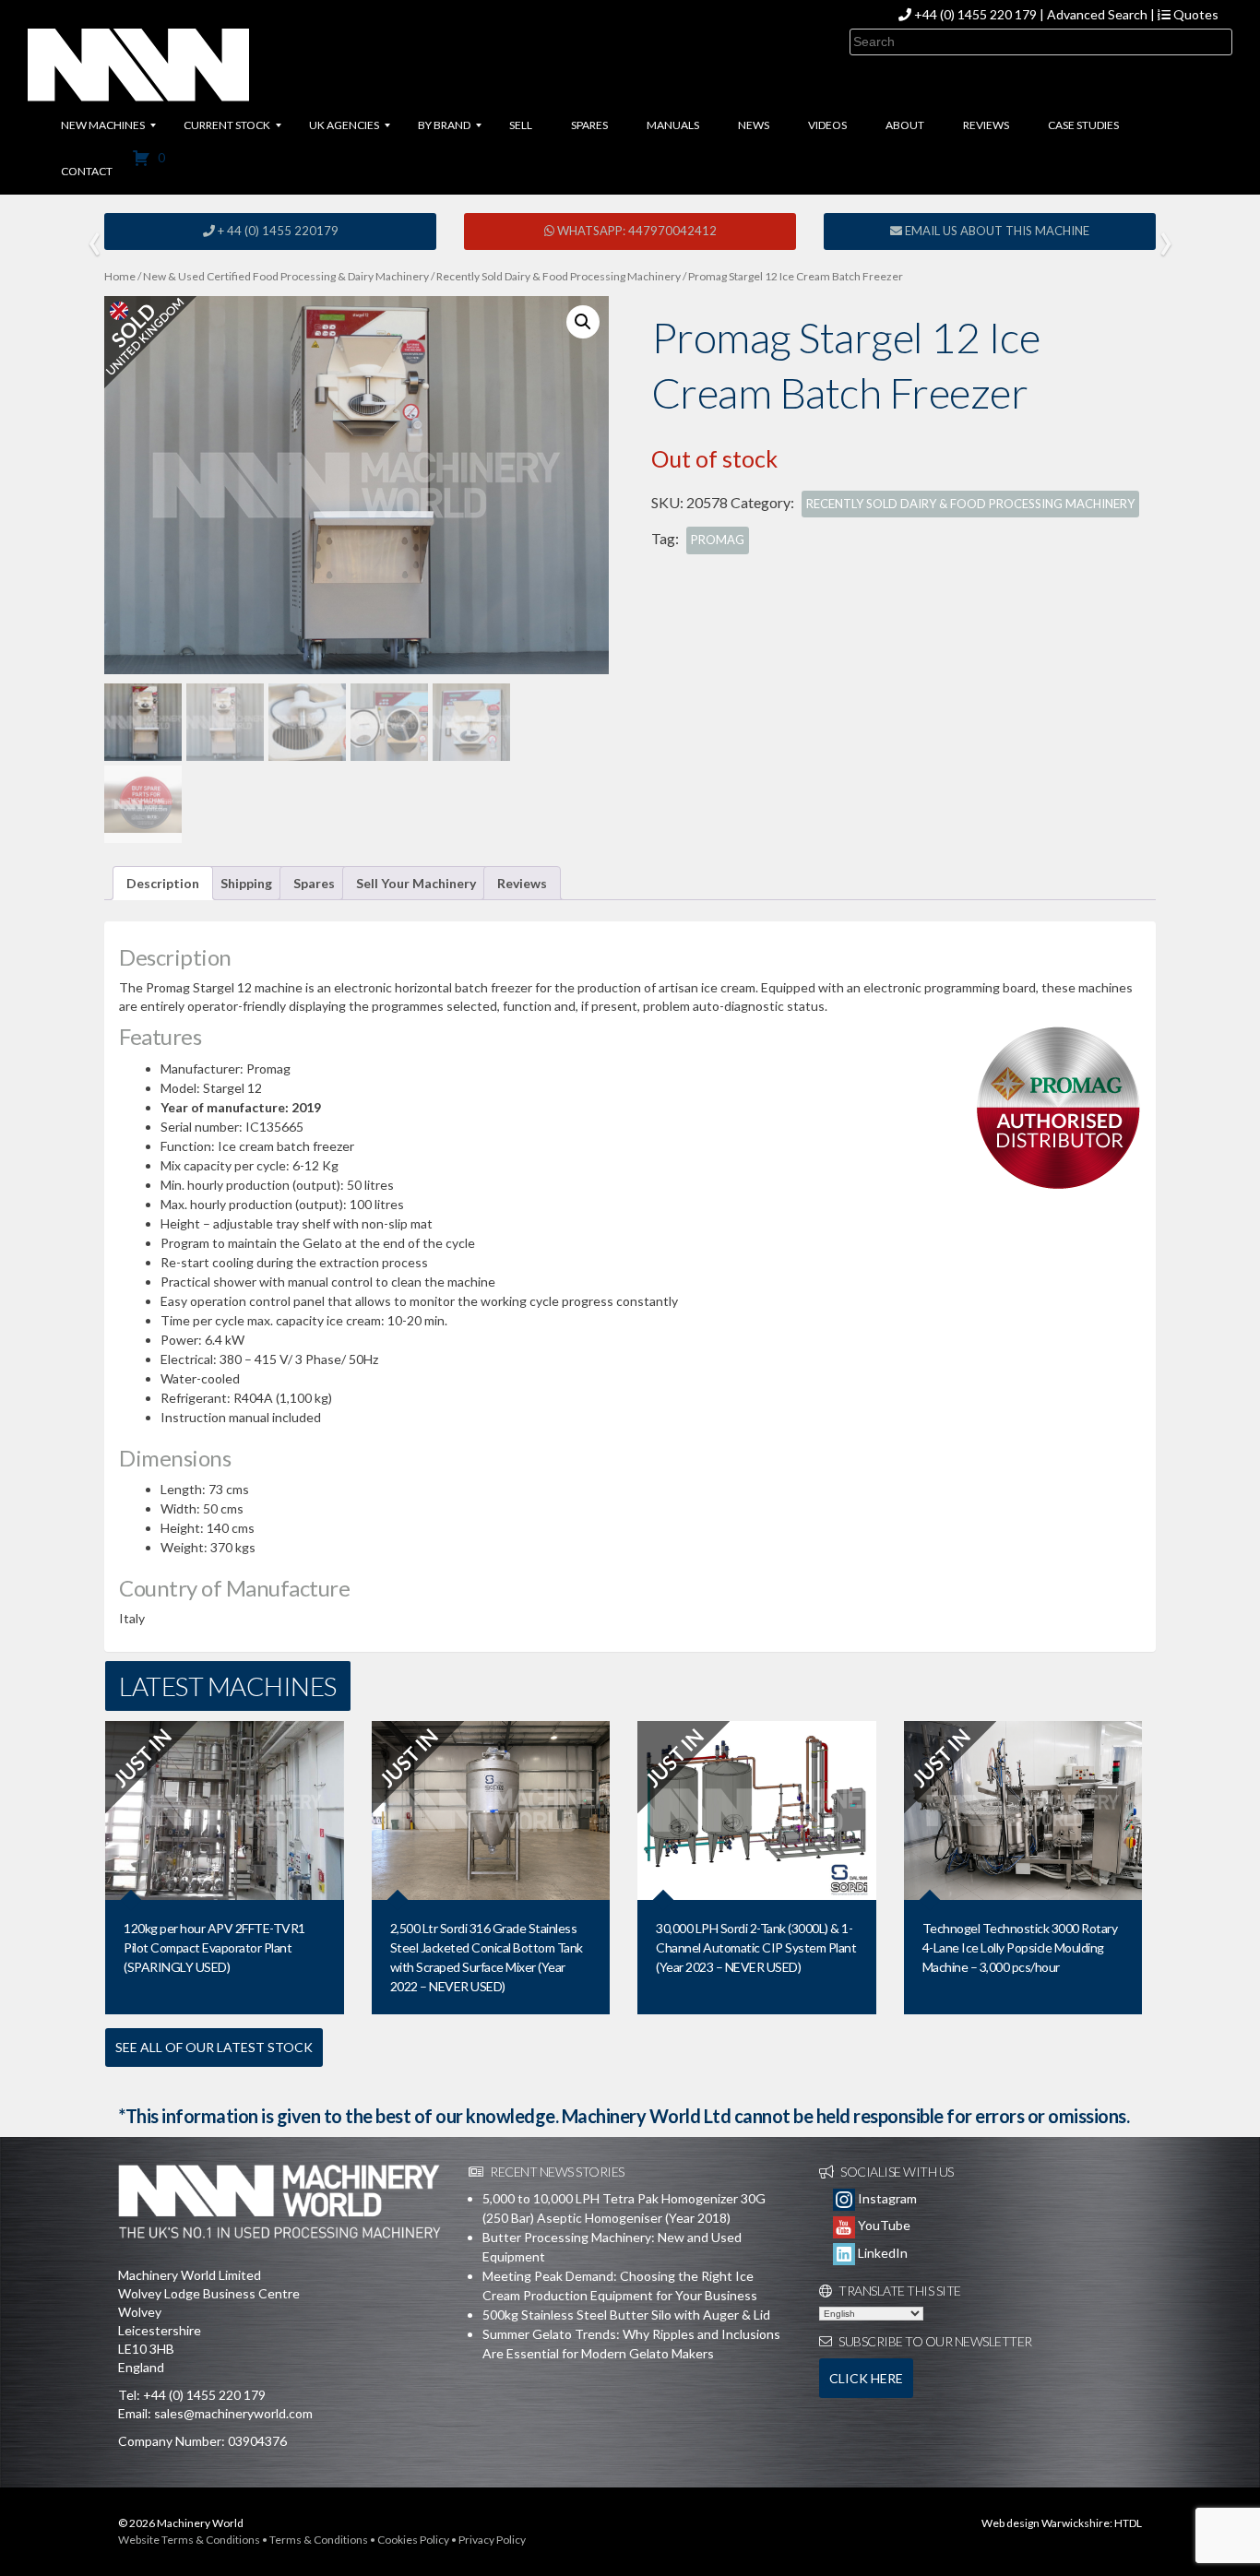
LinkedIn (881, 2253)
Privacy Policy (492, 2540)
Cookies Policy (413, 2540)
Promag (718, 540)
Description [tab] (163, 883)
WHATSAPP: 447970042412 (636, 231)
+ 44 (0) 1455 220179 (277, 231)
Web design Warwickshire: (1047, 2523)
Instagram (886, 2198)
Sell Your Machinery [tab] (416, 883)
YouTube (883, 2225)
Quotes (1195, 14)
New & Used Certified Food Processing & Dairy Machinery (286, 276)
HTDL (1128, 2523)
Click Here (866, 2378)
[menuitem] (103, 125)
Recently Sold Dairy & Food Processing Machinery (559, 276)
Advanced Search (1097, 14)
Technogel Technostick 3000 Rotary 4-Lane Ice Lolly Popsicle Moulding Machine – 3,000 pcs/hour (1020, 1947)
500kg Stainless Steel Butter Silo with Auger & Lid (626, 2315)
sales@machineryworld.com (233, 2413)
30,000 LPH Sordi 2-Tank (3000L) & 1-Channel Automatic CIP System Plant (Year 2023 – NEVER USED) (756, 1947)
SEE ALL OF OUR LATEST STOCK (214, 2047)
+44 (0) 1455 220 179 (975, 14)
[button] (583, 322)
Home (120, 276)
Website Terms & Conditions (189, 2540)
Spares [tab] (314, 883)
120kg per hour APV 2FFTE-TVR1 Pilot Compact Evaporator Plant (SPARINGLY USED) (214, 1947)
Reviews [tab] (522, 883)
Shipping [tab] (246, 883)
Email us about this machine (996, 231)
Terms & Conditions (319, 2540)
